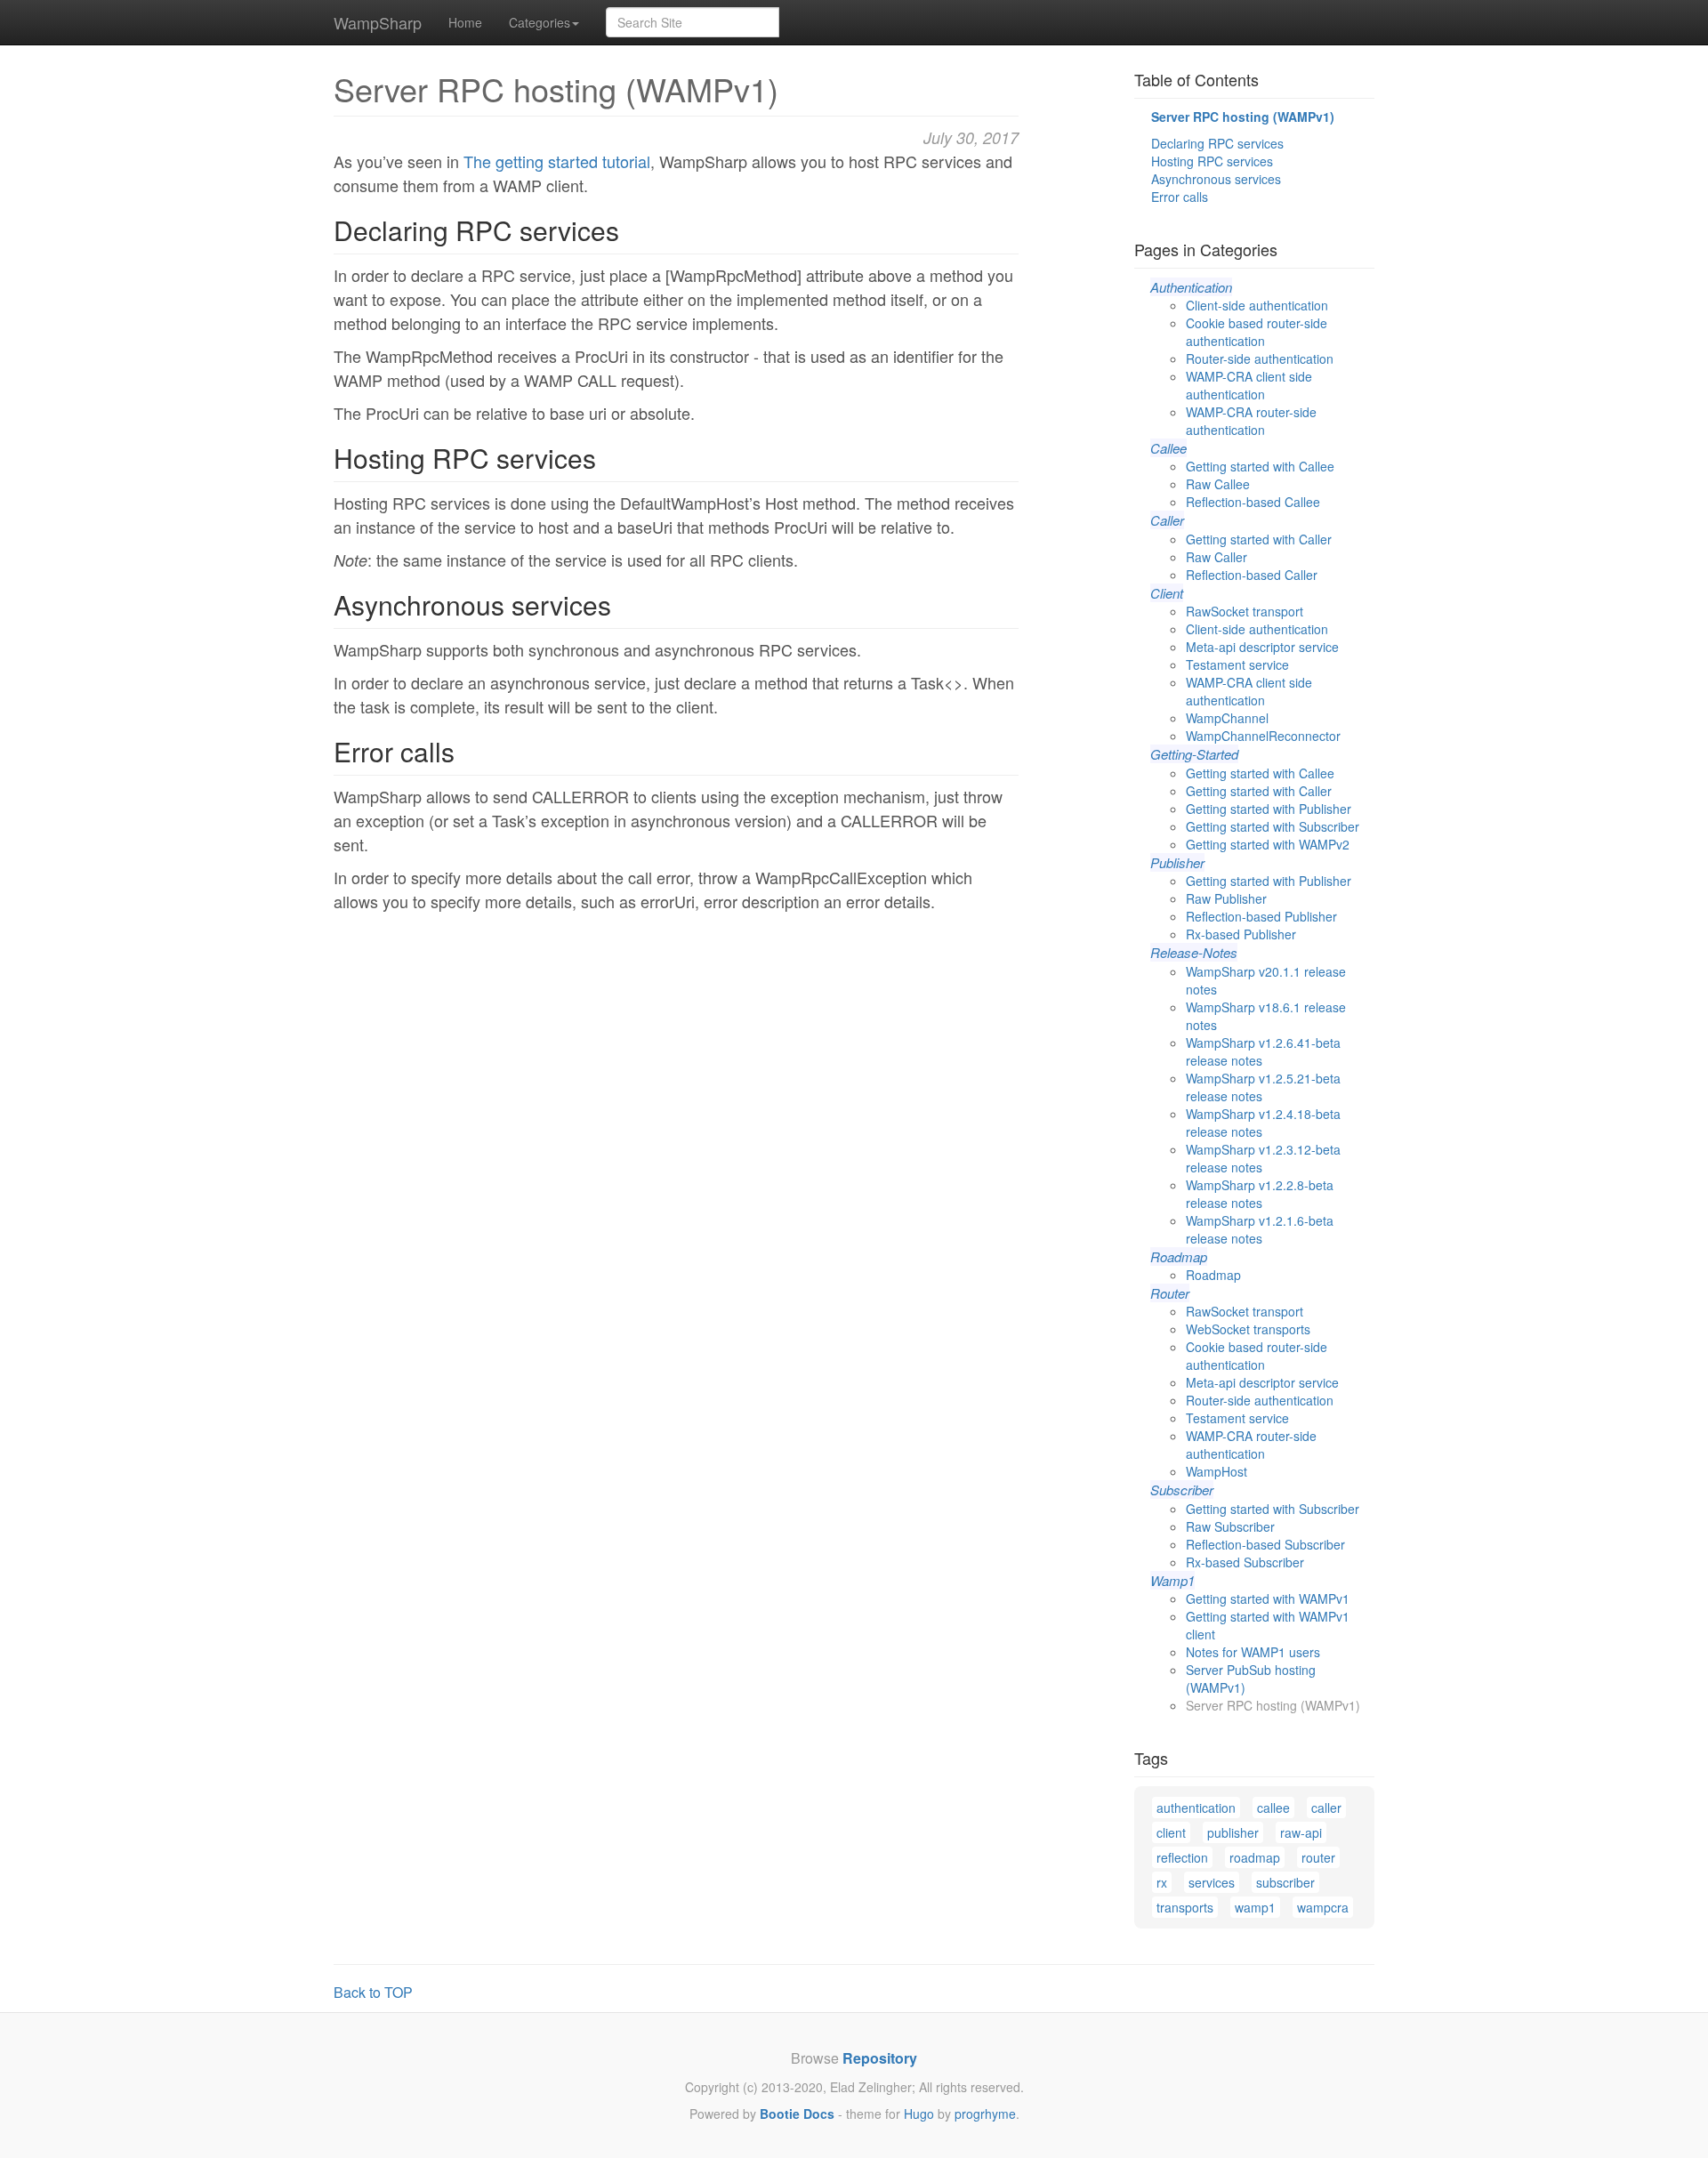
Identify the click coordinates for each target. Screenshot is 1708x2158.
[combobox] (693, 22)
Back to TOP (373, 1992)
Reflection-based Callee (1253, 502)
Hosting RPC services (1212, 161)
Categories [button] (540, 22)
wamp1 (1255, 1907)
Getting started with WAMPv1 (1268, 1598)
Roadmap (1213, 1275)
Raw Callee (1218, 484)
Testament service (1237, 664)
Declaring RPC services (1217, 143)
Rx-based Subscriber (1245, 1562)
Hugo (919, 2114)
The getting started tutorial (557, 161)
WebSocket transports (1248, 1329)
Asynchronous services (1216, 179)
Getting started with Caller (1259, 539)
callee (1273, 1808)
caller (1326, 1808)
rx (1162, 1882)
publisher (1233, 1832)
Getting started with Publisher (1269, 809)
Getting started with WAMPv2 (1268, 844)
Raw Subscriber (1230, 1526)
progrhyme (985, 2114)
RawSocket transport (1245, 611)
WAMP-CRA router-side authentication (1251, 421)
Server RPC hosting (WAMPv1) (1243, 117)
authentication (1196, 1808)
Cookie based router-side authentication (1257, 332)
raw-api (1301, 1832)
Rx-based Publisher (1241, 934)
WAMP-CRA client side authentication (1249, 385)
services (1212, 1882)
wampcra (1323, 1907)
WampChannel (1227, 718)
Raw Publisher (1226, 898)
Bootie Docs (797, 2114)
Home (465, 22)
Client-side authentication (1257, 305)
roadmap (1255, 1857)
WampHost (1217, 1471)
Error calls (1180, 197)
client (1171, 1832)
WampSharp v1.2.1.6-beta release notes (1260, 1229)
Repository (880, 2058)
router (1318, 1857)
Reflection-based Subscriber (1265, 1544)
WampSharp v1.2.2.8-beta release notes (1260, 1194)
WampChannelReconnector (1263, 736)
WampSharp (378, 22)
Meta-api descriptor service (1262, 647)
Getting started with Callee (1260, 466)
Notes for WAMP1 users (1253, 1652)
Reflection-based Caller (1252, 575)
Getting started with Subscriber (1273, 826)
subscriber (1285, 1882)
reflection (1182, 1857)
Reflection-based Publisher (1261, 916)
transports (1185, 1907)
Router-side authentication (1260, 358)
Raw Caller (1217, 557)
